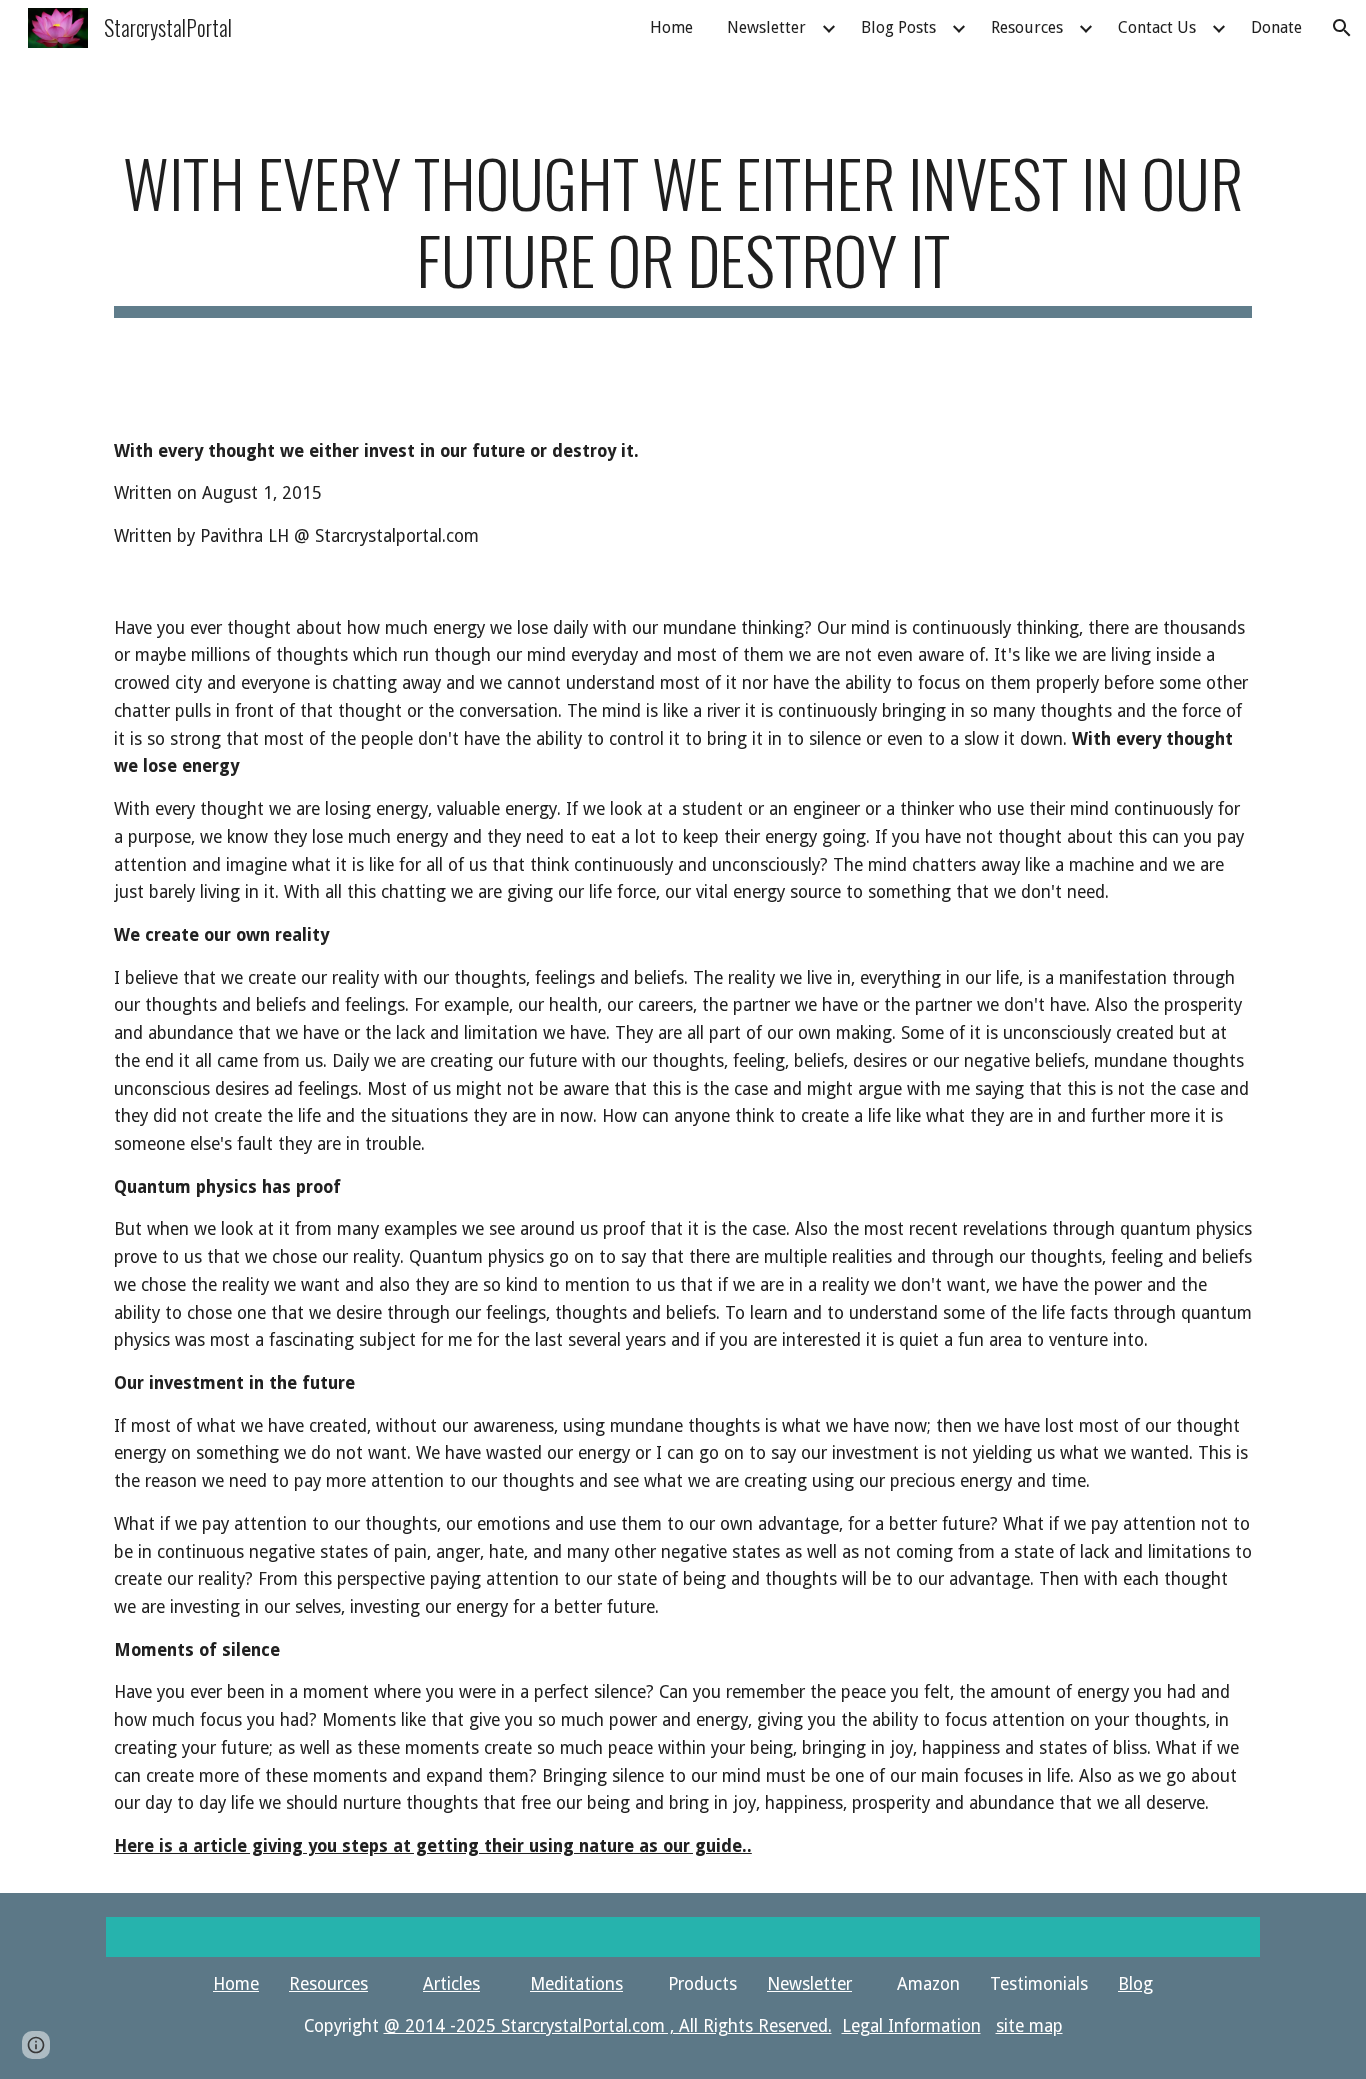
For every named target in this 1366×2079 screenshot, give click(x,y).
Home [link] (671, 27)
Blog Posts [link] (898, 27)
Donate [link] (1276, 27)
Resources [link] (1027, 27)
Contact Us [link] (1157, 27)
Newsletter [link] (766, 27)
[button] (1342, 28)
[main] (683, 231)
